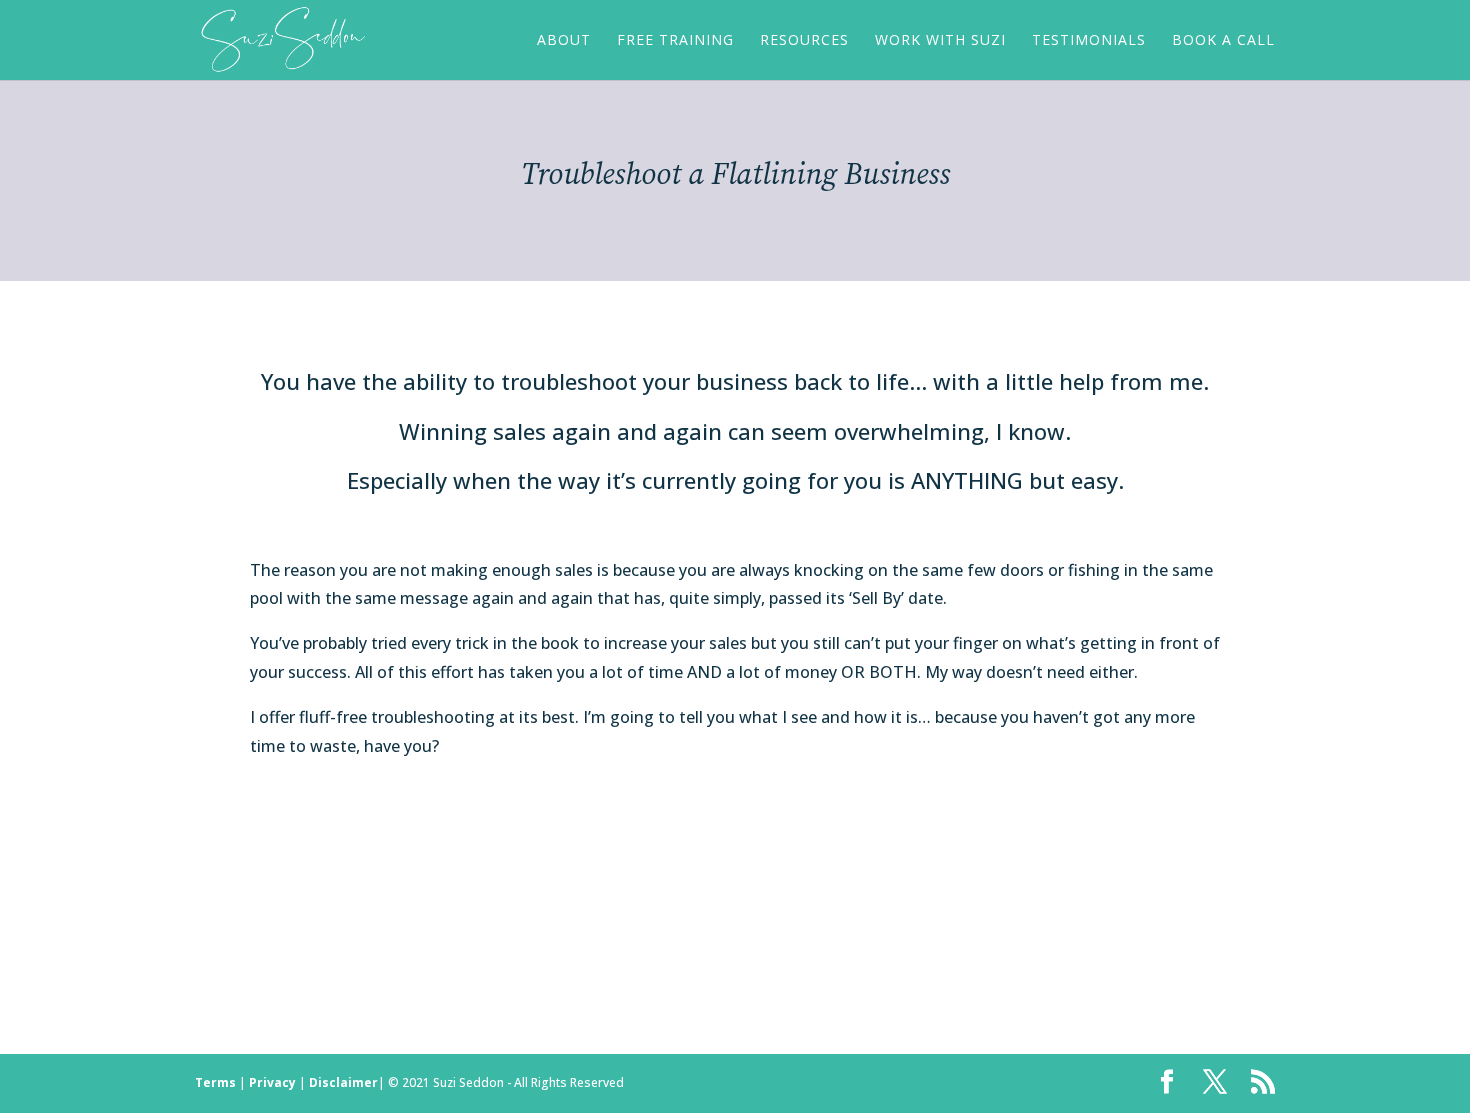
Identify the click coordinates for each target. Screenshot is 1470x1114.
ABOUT (564, 41)
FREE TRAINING (675, 41)
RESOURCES (804, 41)
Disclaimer (343, 1082)
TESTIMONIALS (1089, 41)
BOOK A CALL (1223, 41)
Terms (215, 1082)
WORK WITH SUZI (940, 41)
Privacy (272, 1082)
